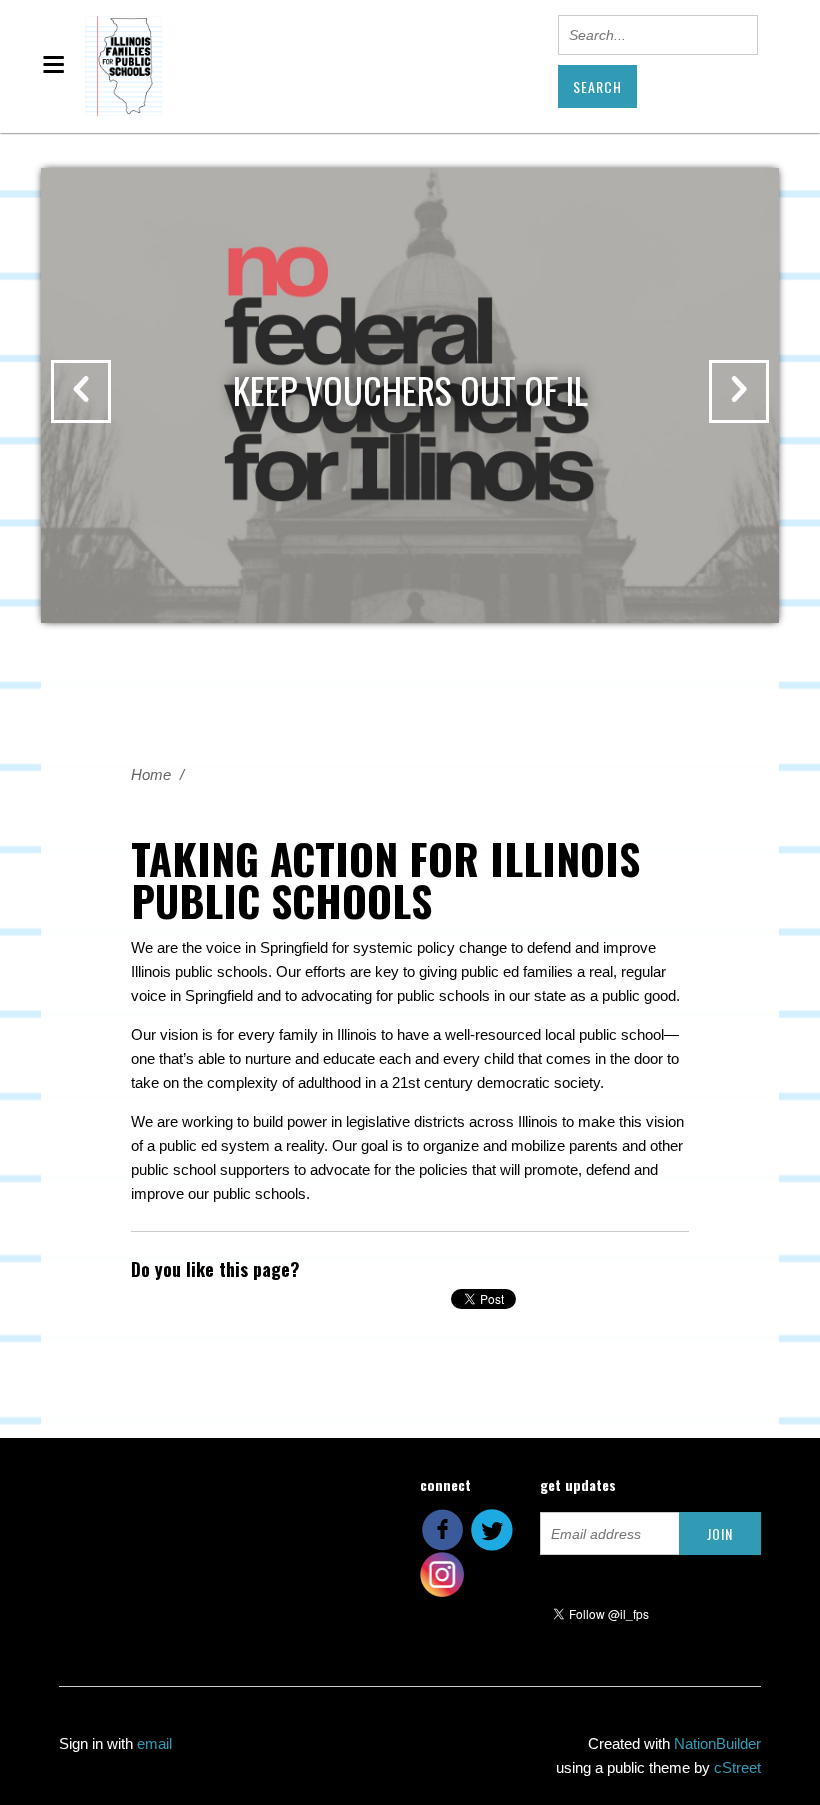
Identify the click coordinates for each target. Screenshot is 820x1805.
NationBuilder (717, 1743)
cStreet (737, 1767)
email (154, 1743)
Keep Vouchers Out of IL (410, 389)
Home (151, 774)
